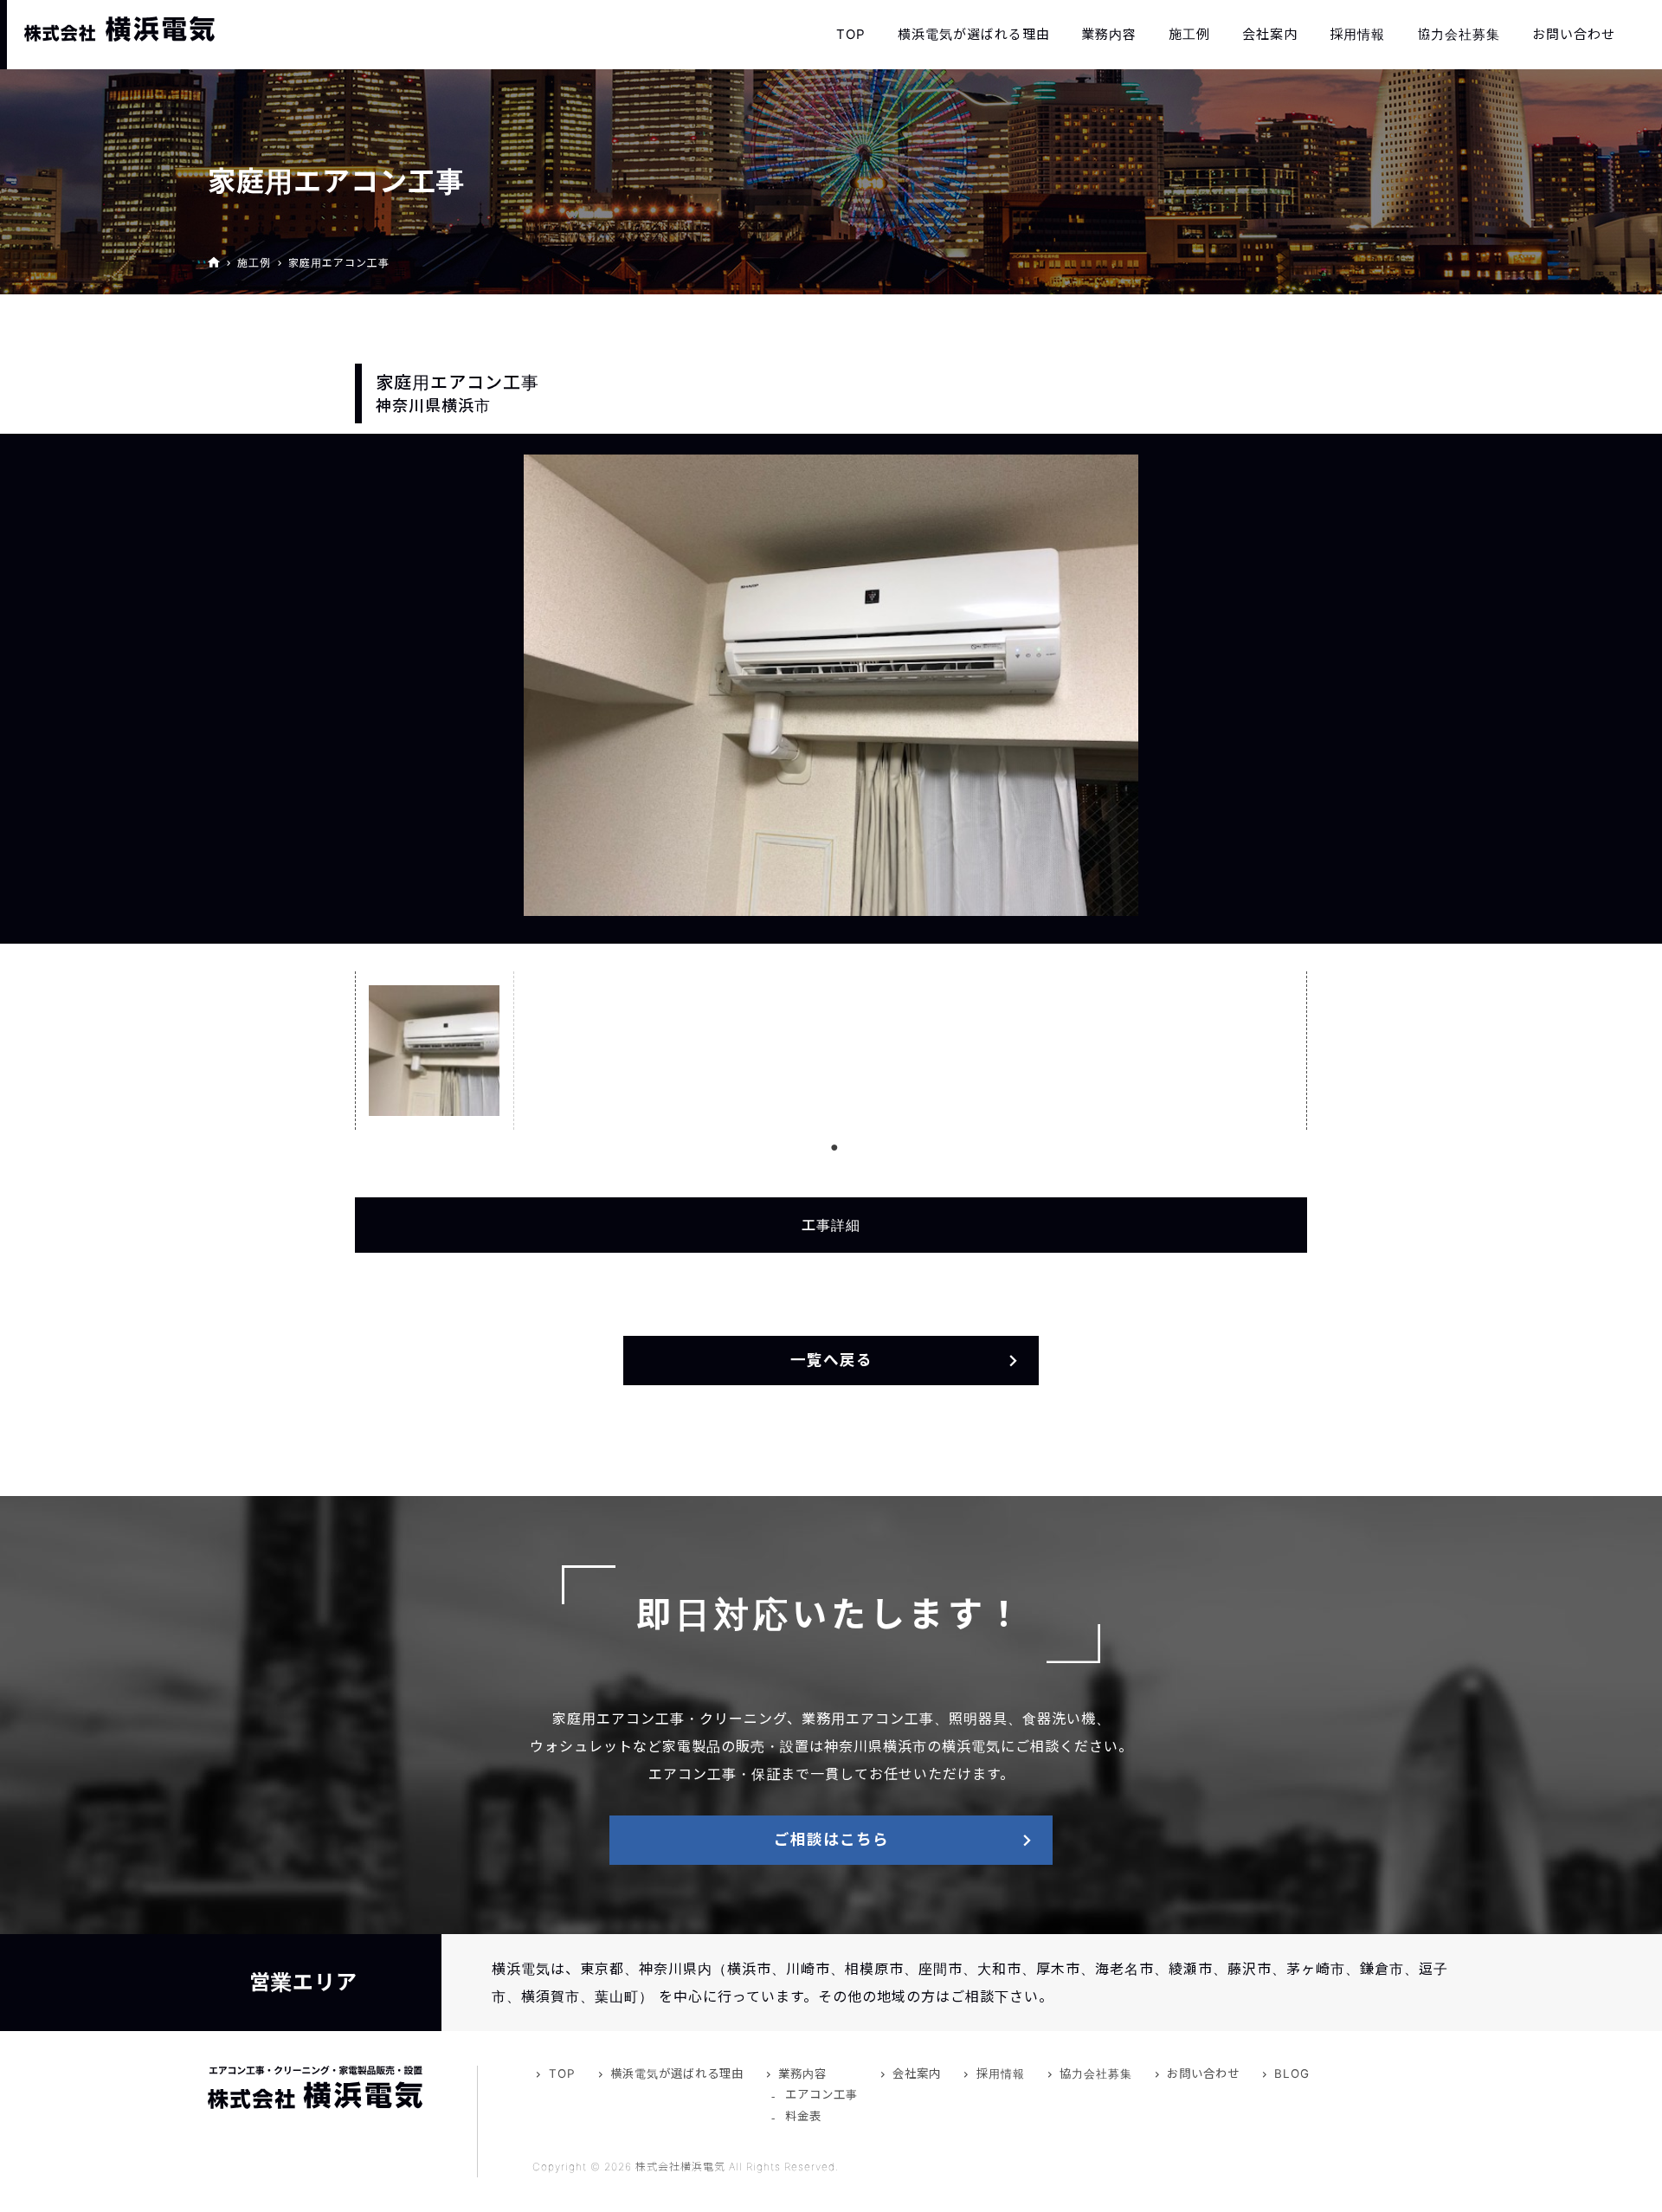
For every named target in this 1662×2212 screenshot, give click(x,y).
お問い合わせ (1574, 34)
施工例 (1189, 34)
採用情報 (1357, 34)
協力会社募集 (1459, 34)
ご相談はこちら (831, 1839)
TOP (851, 34)
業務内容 (1109, 34)
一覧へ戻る (831, 1360)
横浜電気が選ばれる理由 (974, 34)
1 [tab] (834, 1147)
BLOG (1292, 2073)
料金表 (803, 2116)
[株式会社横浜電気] (119, 29)
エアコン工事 (821, 2094)
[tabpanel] (435, 1051)
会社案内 (1270, 34)
